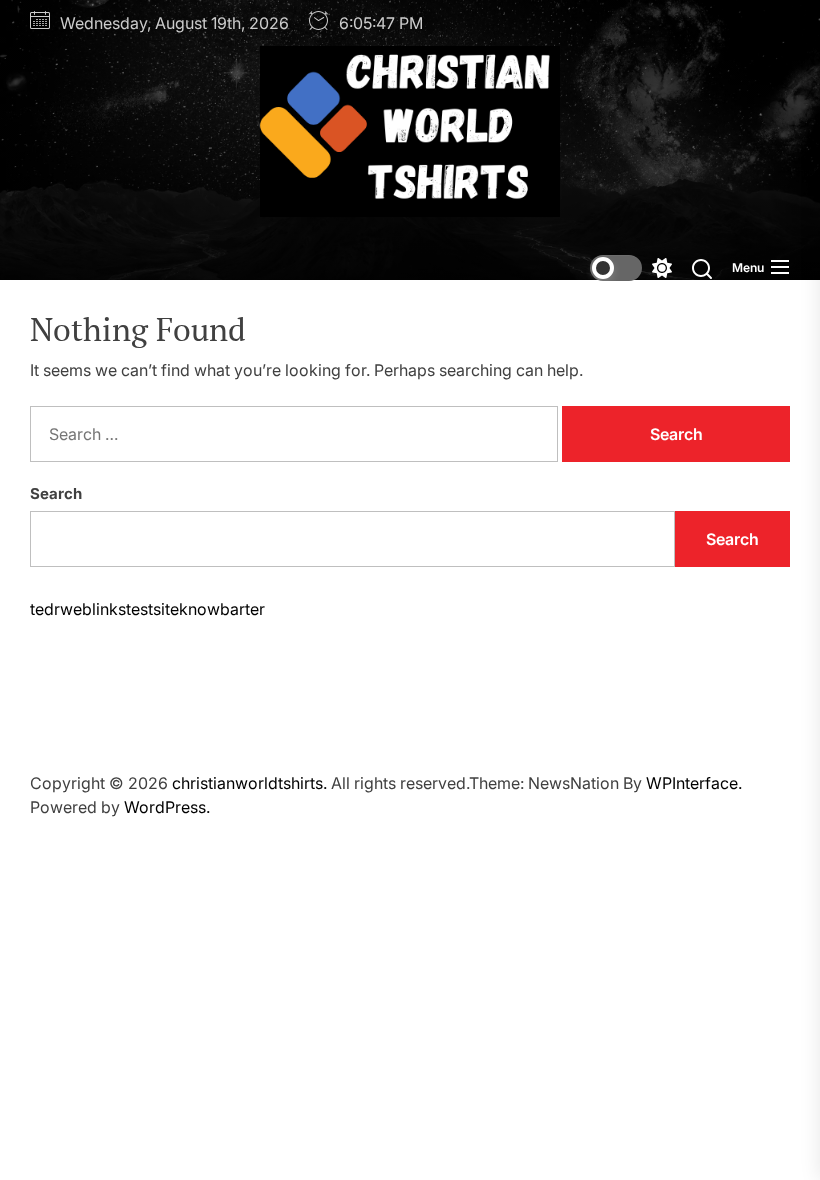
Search (56, 493)
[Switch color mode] (631, 268)
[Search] (702, 267)
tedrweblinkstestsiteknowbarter (147, 609)
